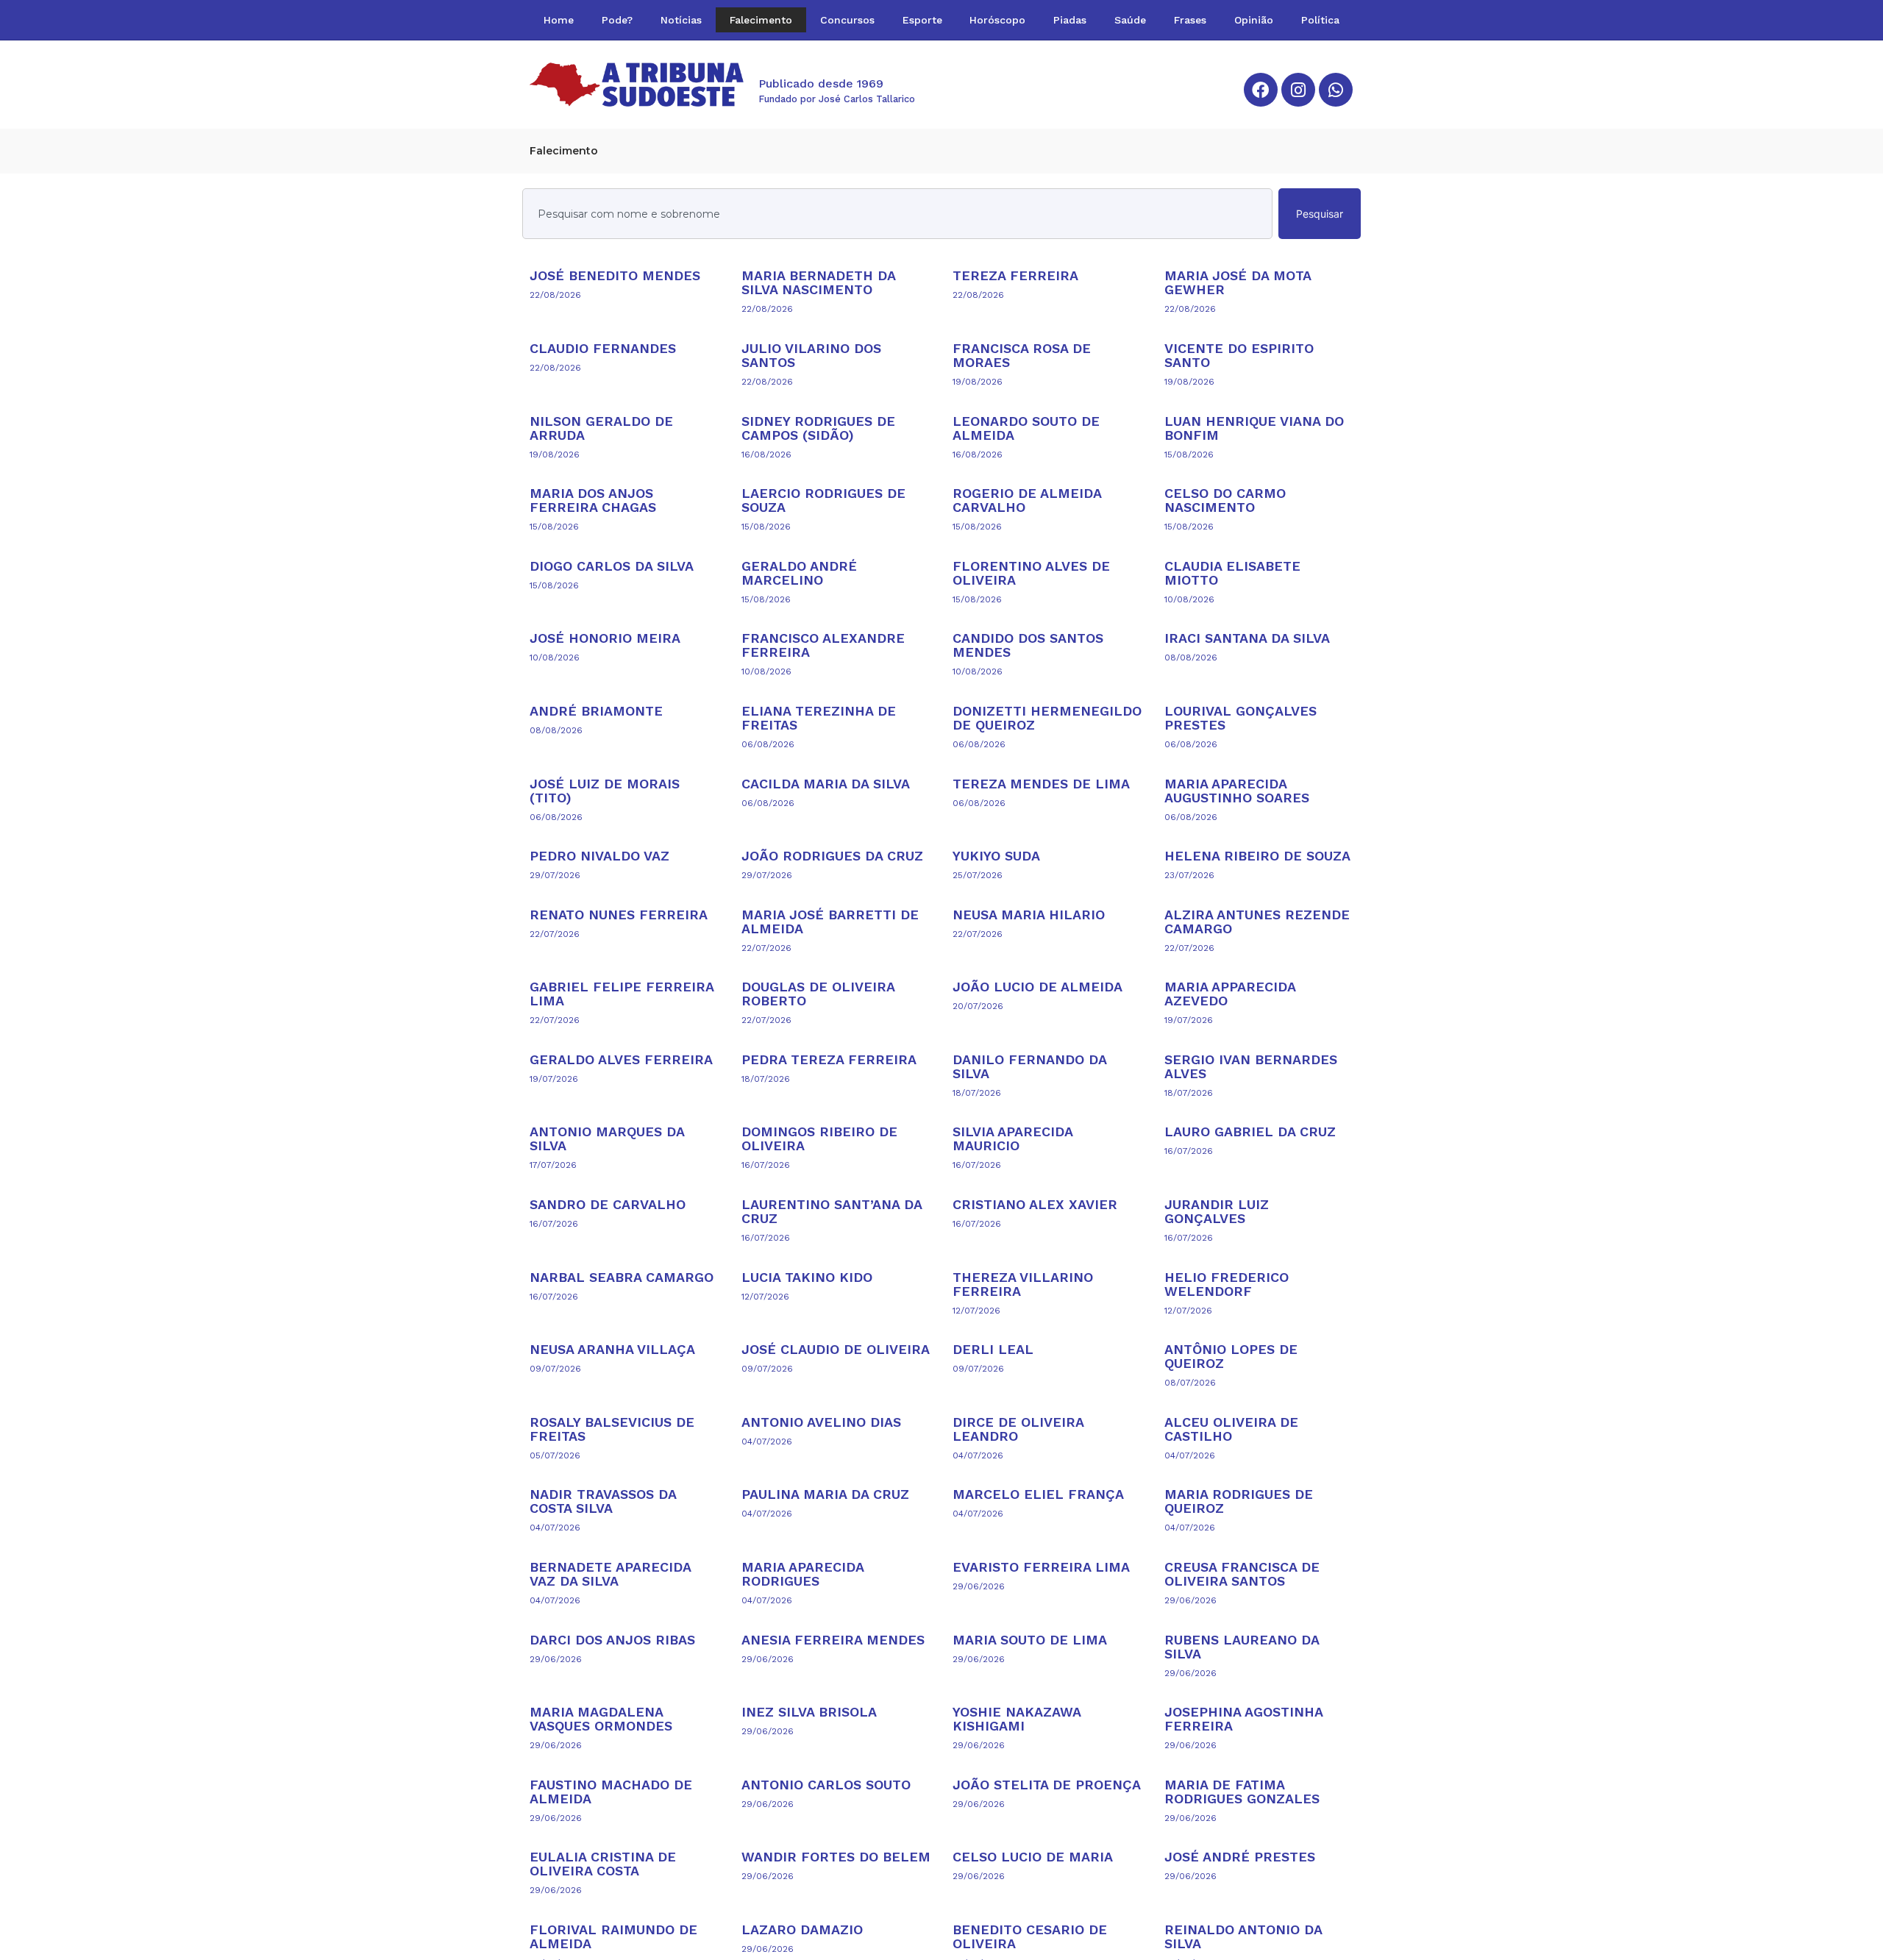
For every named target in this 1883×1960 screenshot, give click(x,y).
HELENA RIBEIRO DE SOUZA (1257, 856)
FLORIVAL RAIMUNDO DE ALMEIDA (613, 1936)
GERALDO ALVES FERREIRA (621, 1059)
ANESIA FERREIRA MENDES (833, 1640)
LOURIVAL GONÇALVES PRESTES (1240, 718)
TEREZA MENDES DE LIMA (1041, 784)
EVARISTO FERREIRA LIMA (1041, 1567)
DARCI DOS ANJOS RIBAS (612, 1640)
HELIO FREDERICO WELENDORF (1227, 1284)
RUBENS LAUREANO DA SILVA (1242, 1647)
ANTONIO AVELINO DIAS (821, 1422)
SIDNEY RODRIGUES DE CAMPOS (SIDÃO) (818, 428)
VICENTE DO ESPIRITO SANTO (1239, 355)
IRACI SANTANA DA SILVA (1247, 638)
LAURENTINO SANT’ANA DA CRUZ (832, 1211)
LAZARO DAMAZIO (802, 1929)
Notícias (681, 20)
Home (559, 20)
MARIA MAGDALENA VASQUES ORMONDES (601, 1719)
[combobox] (897, 214)
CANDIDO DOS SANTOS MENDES (1028, 645)
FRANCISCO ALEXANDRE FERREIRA (823, 645)
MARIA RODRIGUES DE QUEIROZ (1239, 1501)
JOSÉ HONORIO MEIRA (605, 638)
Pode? (617, 20)
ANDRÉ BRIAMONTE (596, 711)
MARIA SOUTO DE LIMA (1030, 1640)
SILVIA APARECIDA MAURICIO (1012, 1138)
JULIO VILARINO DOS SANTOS (811, 355)
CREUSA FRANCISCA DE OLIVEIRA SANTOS (1242, 1574)
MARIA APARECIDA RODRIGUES (802, 1574)
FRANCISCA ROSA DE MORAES (1022, 355)
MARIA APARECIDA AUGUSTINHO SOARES (1237, 791)
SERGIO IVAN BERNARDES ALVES (1251, 1066)
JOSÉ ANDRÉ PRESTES (1240, 1857)
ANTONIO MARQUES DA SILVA (607, 1138)
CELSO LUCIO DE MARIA (1033, 1857)
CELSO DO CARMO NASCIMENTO (1225, 500)
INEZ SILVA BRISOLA (809, 1712)
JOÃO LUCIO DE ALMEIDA (1037, 987)
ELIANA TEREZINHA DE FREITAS (819, 718)
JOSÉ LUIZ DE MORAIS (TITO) (605, 791)
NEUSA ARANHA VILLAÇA (612, 1349)
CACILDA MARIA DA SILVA (826, 784)
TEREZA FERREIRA (1015, 275)
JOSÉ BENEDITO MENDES (615, 275)
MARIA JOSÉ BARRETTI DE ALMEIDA (830, 922)
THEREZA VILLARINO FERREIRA (1023, 1284)
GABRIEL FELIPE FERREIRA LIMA (622, 994)
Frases (1190, 20)
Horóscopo (997, 20)
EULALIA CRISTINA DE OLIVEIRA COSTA (603, 1864)
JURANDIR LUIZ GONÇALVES (1217, 1211)
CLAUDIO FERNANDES (603, 348)
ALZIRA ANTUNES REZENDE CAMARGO (1257, 922)
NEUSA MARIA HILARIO (1029, 915)
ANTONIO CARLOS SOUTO (826, 1785)
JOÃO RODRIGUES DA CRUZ (832, 856)
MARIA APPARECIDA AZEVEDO (1230, 994)
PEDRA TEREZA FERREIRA (829, 1059)
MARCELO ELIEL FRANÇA (1038, 1494)
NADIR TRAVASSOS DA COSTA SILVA (603, 1501)
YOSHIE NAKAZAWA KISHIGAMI (1017, 1719)
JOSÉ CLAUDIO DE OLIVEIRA (836, 1349)
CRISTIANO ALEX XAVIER (1035, 1204)
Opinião (1254, 20)
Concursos (847, 20)
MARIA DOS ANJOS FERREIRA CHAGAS (593, 500)
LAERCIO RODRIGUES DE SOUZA (823, 500)
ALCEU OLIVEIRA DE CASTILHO (1231, 1429)
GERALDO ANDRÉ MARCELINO (799, 573)
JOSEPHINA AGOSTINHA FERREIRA (1243, 1719)
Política (1320, 20)
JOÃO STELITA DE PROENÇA (1047, 1785)
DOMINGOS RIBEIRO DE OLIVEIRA (819, 1138)
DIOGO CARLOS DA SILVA (612, 566)
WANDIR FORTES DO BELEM (836, 1857)
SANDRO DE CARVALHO (608, 1204)
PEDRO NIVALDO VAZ (599, 856)
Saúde (1130, 20)
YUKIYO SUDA (996, 856)
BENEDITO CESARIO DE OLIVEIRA (1030, 1936)
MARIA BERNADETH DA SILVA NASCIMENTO (818, 282)
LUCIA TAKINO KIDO (807, 1277)
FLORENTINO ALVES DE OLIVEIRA (1031, 573)
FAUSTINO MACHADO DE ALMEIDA (611, 1792)
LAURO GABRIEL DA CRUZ (1250, 1132)
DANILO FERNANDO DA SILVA (1029, 1066)
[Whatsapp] (1336, 90)
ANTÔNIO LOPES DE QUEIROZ (1231, 1356)
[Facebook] (1261, 90)
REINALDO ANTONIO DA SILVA (1243, 1936)
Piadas (1070, 20)
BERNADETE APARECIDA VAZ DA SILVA (610, 1574)
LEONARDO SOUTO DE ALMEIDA (1026, 428)
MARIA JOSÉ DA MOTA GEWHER (1238, 282)
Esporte (922, 20)
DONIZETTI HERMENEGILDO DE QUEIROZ (1047, 718)
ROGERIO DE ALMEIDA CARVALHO (1027, 500)
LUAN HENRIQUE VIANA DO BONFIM (1254, 428)
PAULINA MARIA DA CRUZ (825, 1494)
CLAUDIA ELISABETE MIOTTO (1232, 573)
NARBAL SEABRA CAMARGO (622, 1277)
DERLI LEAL (993, 1349)
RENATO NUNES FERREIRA (619, 915)
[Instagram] (1298, 90)
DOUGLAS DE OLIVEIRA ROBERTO (818, 994)
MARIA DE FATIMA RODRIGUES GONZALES (1242, 1792)
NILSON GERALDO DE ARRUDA (601, 428)
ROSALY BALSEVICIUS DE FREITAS (612, 1429)
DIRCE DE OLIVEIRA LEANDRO (1018, 1429)
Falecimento (761, 20)
